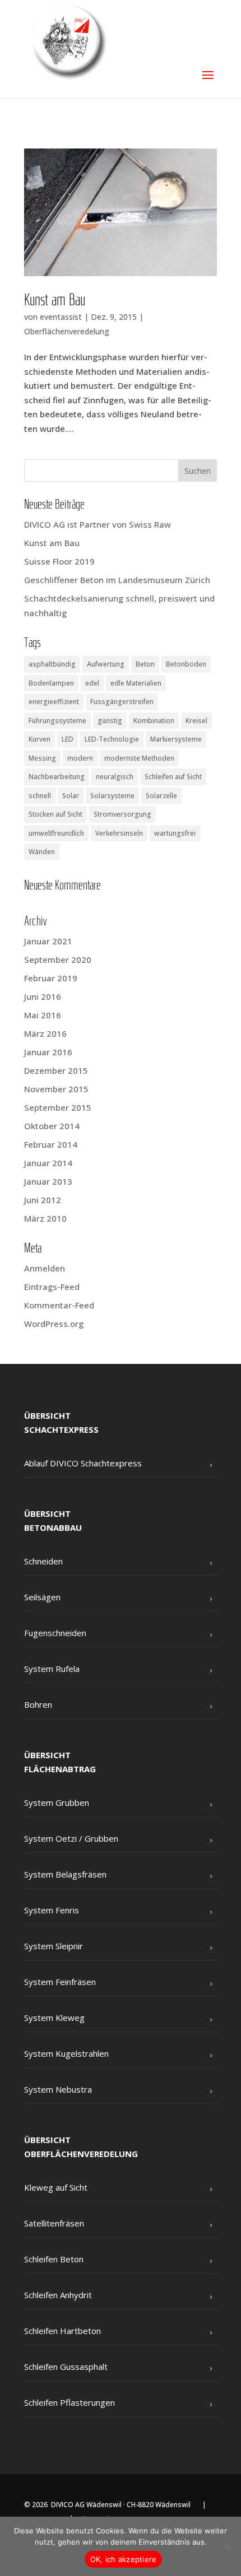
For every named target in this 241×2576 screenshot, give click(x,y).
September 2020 (58, 959)
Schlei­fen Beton (54, 2259)
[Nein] (227, 2546)
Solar (71, 796)
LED (68, 739)
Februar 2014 (51, 1144)
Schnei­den (43, 1561)
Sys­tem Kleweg (54, 2018)
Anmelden (45, 1268)
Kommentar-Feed (59, 1305)
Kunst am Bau (55, 301)
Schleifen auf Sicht (173, 777)
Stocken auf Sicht (55, 814)
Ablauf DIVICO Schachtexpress (83, 1463)
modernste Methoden (139, 758)
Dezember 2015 (56, 1070)
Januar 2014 (48, 1163)
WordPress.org (54, 1324)
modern (80, 758)
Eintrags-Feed (52, 1287)
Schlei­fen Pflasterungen (69, 2402)
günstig (110, 721)
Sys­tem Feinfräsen (60, 1982)
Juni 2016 (43, 996)
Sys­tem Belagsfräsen (65, 1874)
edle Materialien (136, 683)
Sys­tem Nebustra (58, 2089)
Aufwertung (106, 664)
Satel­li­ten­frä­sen (54, 2223)
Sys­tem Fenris (52, 1910)
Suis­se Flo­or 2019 (59, 561)
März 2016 (45, 1033)
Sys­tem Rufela (52, 1669)
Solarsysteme (112, 796)
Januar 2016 (48, 1052)
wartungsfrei (175, 833)
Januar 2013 (48, 1181)
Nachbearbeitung (57, 777)
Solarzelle (161, 796)
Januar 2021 (48, 941)
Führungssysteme (57, 721)
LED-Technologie (112, 739)
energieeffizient (54, 702)
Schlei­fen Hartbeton (62, 2331)
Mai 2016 (43, 1015)
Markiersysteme (176, 739)
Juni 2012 (43, 1200)
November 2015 (56, 1089)
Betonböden (186, 664)
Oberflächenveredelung (67, 331)
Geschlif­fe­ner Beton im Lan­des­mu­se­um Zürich (117, 580)
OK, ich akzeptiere (124, 2559)
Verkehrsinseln (119, 833)
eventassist (61, 317)
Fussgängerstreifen (122, 702)
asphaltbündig (52, 664)
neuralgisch (115, 777)
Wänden (42, 852)
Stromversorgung (122, 814)
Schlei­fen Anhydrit (58, 2295)
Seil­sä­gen (42, 1597)
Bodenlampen (51, 683)
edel (92, 683)
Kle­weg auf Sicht (56, 2187)
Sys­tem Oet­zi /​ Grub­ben (71, 1838)
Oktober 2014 (52, 1126)
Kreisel (196, 721)
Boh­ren (38, 1704)
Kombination (154, 721)
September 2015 (58, 1107)
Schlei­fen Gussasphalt (66, 2367)
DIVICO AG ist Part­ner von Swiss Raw (98, 524)
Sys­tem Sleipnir (54, 1946)
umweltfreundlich (56, 833)
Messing (42, 758)
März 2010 (45, 1218)
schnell (40, 796)
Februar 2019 (51, 978)
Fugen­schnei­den (55, 1633)
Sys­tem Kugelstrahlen (66, 2053)
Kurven (40, 739)
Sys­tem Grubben (57, 1802)
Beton (145, 664)
